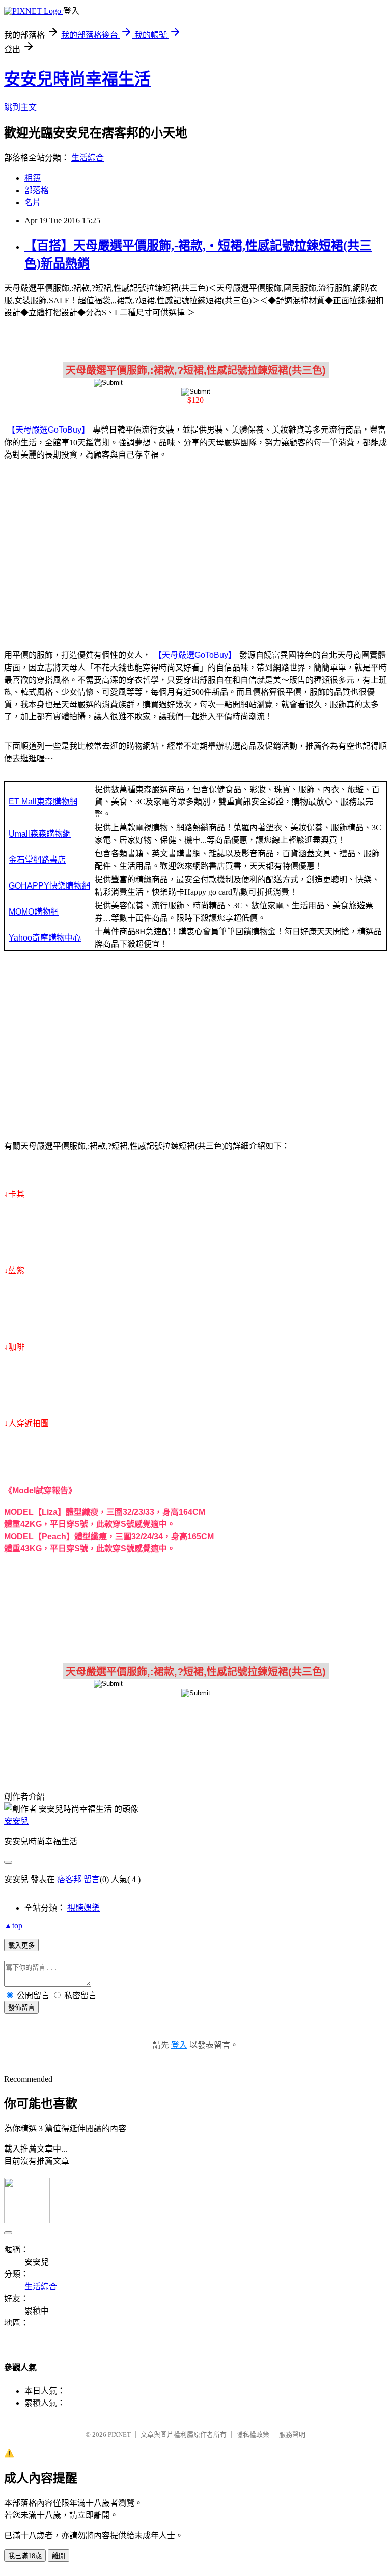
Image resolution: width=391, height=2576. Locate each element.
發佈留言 (21, 2008)
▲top (13, 1926)
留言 (92, 1879)
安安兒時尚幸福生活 (77, 79)
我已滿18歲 (25, 2556)
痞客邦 (69, 1879)
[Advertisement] (195, 549)
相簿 (33, 178)
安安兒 (16, 1821)
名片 (33, 203)
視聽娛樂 (83, 1908)
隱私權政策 (253, 2435)
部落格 (37, 190)
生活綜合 (88, 158)
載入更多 (21, 1946)
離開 (59, 2556)
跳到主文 (20, 107)
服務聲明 (292, 2435)
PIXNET (119, 2435)
